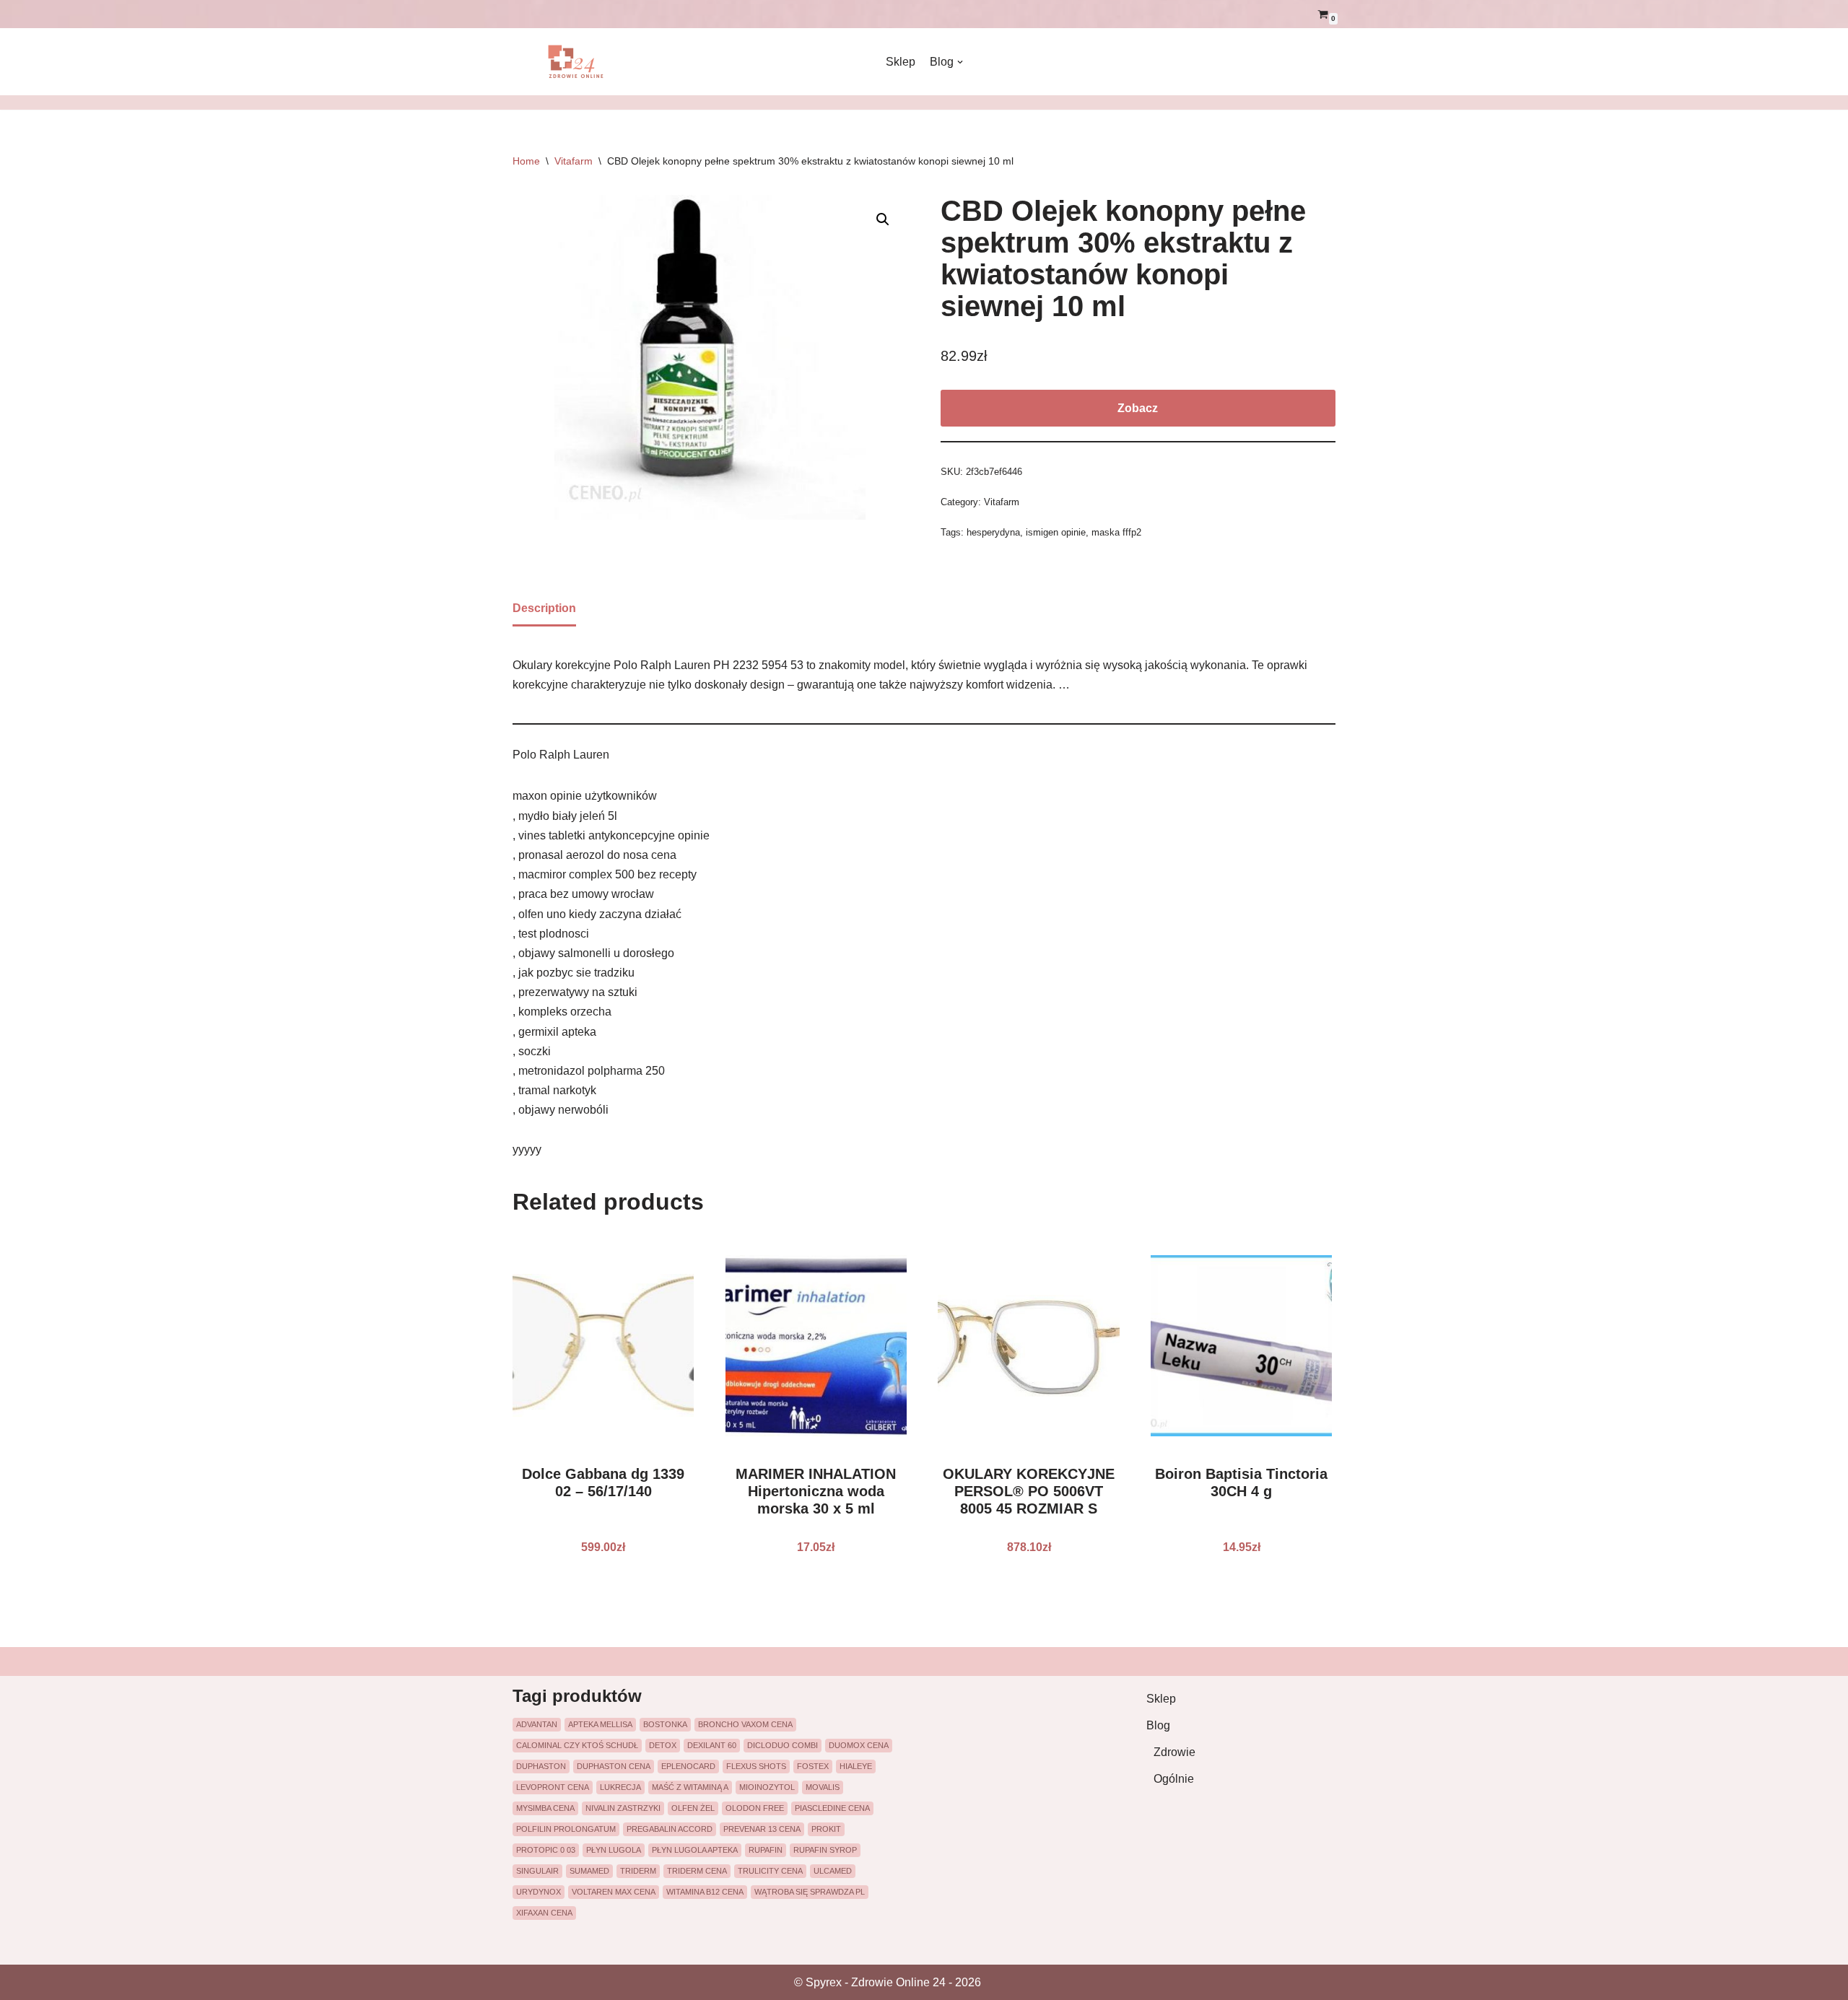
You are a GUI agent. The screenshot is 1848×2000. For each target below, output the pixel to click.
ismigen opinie (1056, 532)
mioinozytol (767, 1787)
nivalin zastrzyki (623, 1808)
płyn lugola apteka (695, 1850)
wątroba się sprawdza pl (810, 1892)
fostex (813, 1766)
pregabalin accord (670, 1829)
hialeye (856, 1766)
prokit (826, 1829)
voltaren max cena (614, 1892)
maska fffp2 (1116, 532)
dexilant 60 (712, 1745)
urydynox (539, 1892)
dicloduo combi (783, 1745)
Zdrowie (1174, 1752)
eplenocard (688, 1766)
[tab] (544, 609)
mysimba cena (545, 1808)
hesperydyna (993, 532)
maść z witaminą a (690, 1787)
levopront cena (553, 1787)
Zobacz (1138, 408)
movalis (823, 1787)
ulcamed (833, 1871)
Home (526, 161)
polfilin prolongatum (566, 1829)
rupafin (766, 1850)
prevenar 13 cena (762, 1829)
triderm (638, 1871)
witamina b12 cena (705, 1892)
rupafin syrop (825, 1850)
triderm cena (697, 1871)
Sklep (901, 62)
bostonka (665, 1724)
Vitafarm (574, 161)
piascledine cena (832, 1808)
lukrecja (620, 1787)
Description (544, 608)
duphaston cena (614, 1766)
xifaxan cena (544, 1913)
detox (663, 1745)
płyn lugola (614, 1850)
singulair (537, 1871)
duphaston (541, 1766)
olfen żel (693, 1808)
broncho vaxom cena (745, 1724)
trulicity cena (770, 1871)
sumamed (589, 1871)
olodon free (755, 1808)
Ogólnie (1174, 1779)
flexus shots (756, 1766)
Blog (1158, 1725)
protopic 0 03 (546, 1850)
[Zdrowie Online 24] (585, 62)
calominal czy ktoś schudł (577, 1745)
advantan (537, 1724)
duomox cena (859, 1745)
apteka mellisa (600, 1724)
